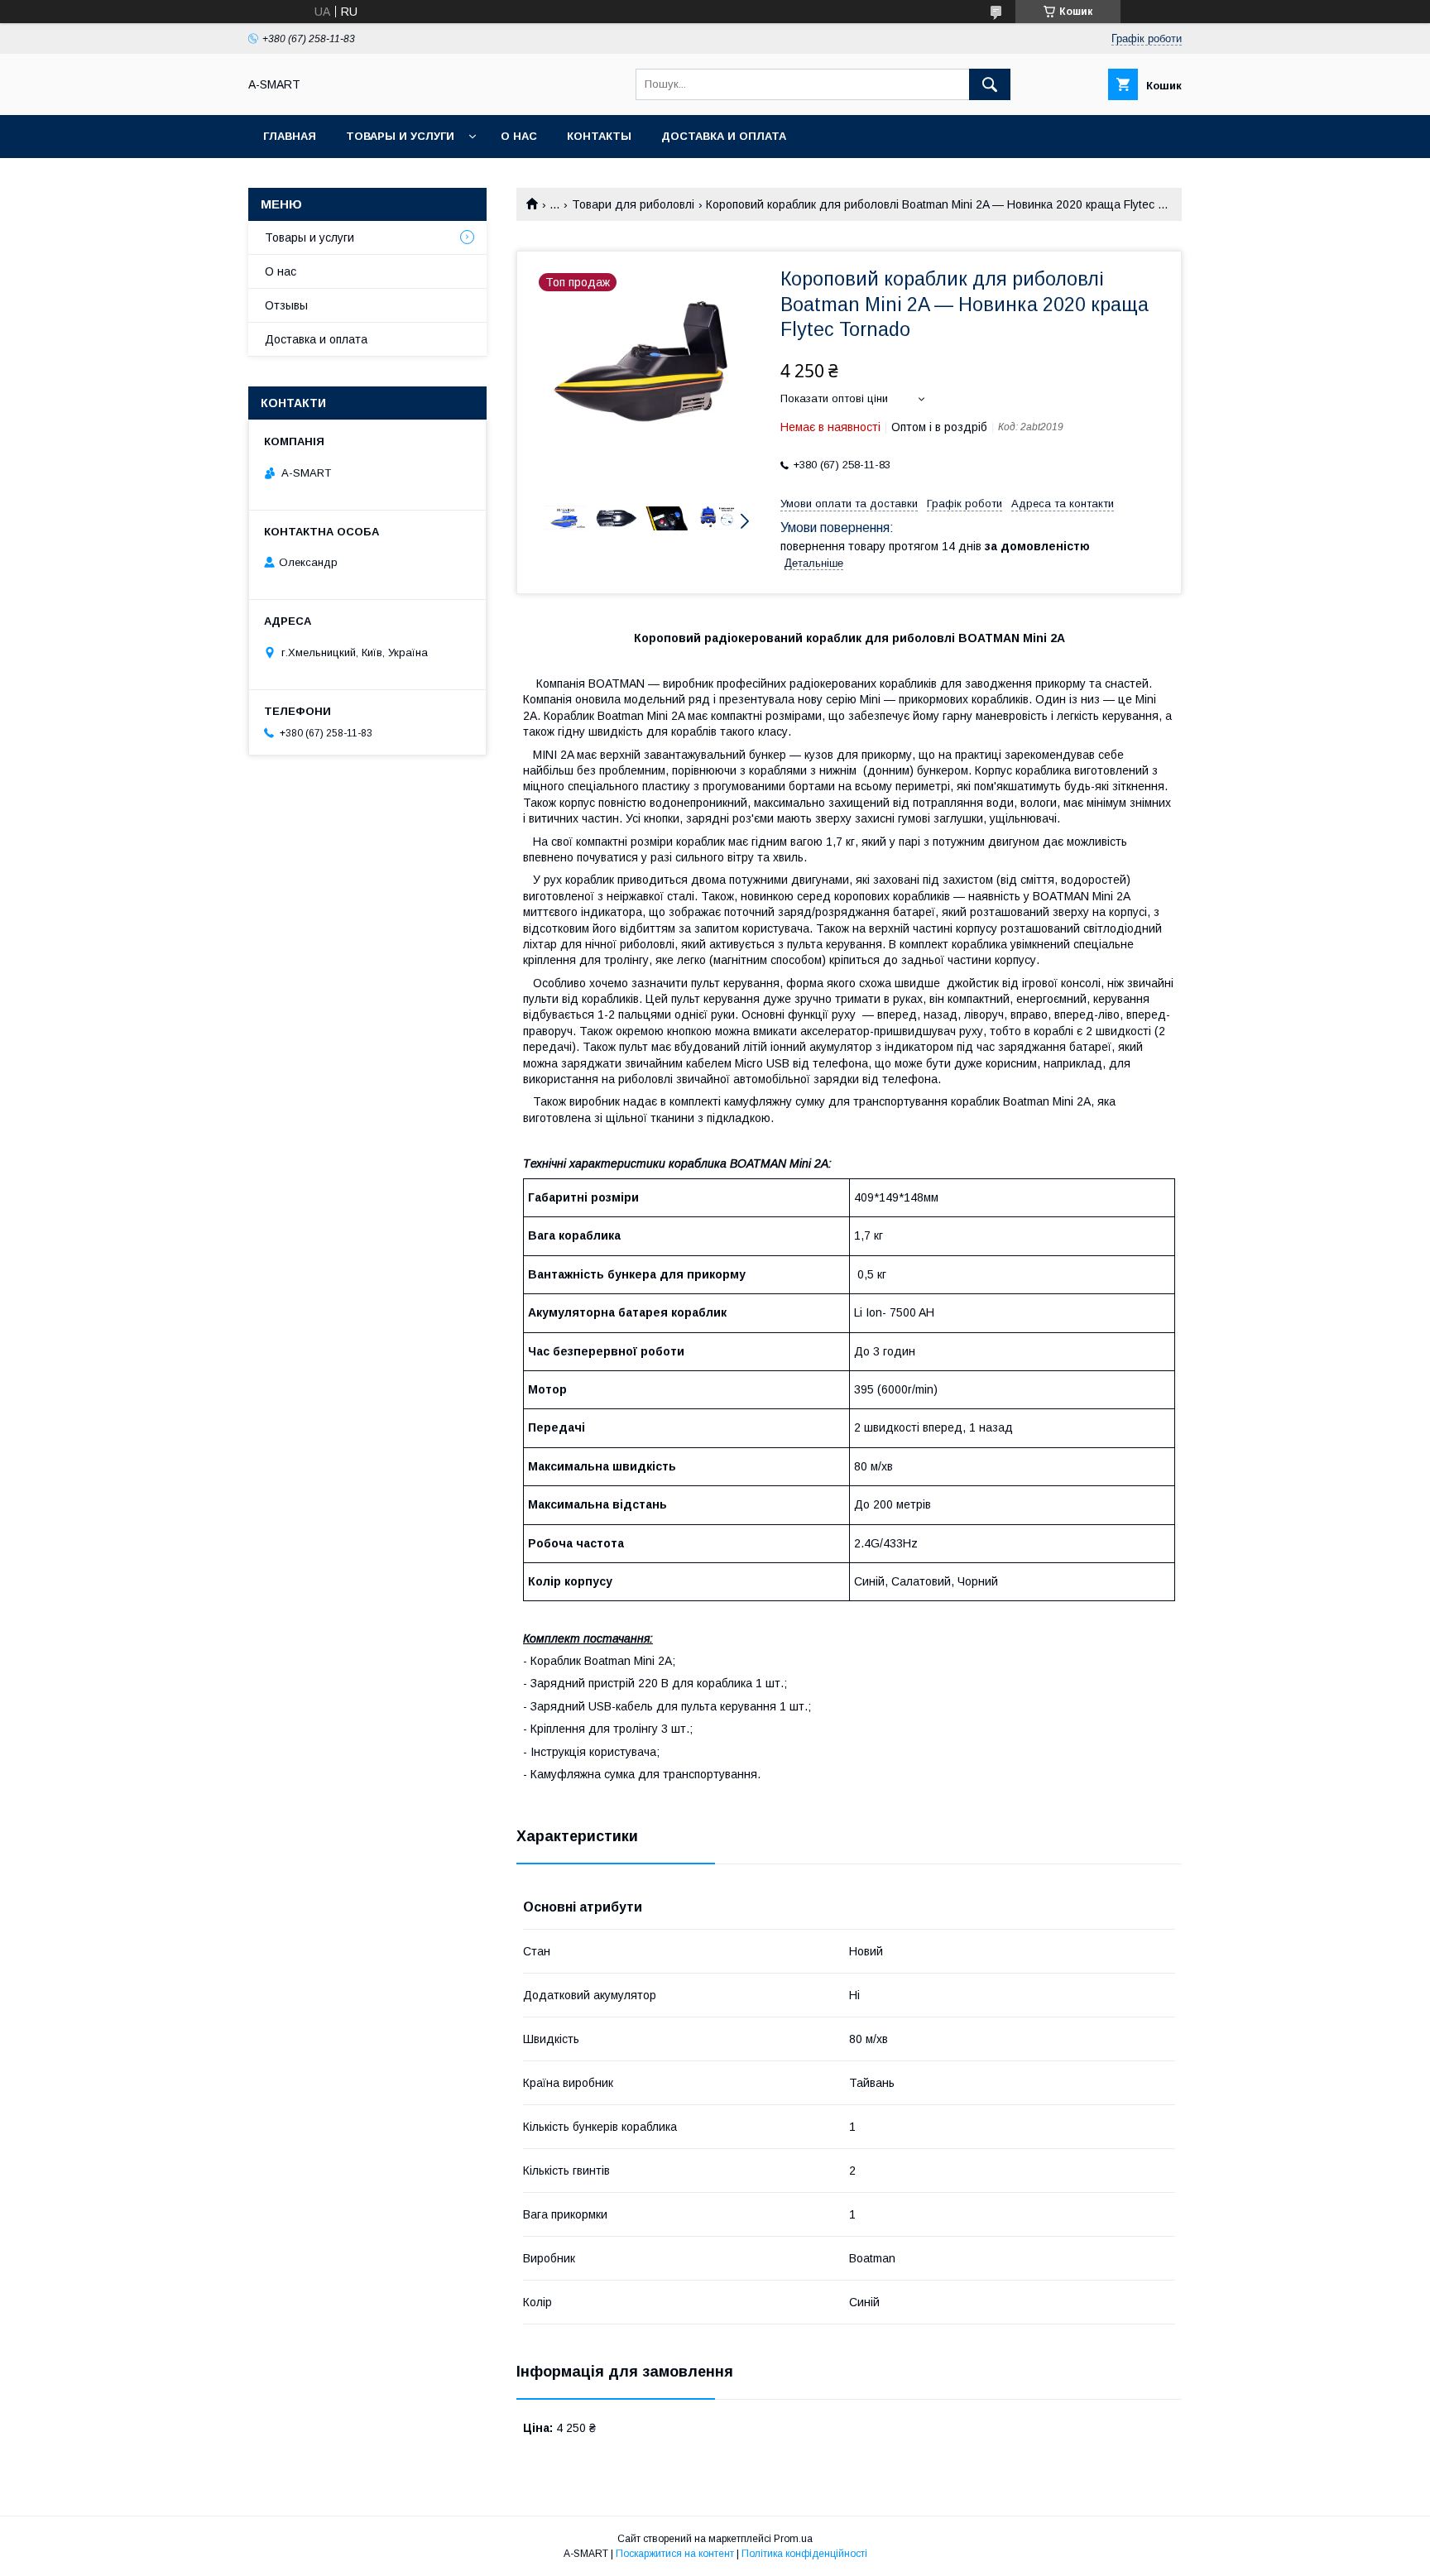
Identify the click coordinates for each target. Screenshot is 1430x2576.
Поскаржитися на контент (675, 2554)
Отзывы (286, 305)
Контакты (599, 136)
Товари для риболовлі (633, 204)
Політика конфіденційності (804, 2554)
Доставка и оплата (724, 136)
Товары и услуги (400, 136)
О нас (519, 136)
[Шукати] (990, 84)
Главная (290, 136)
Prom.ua (793, 2539)
